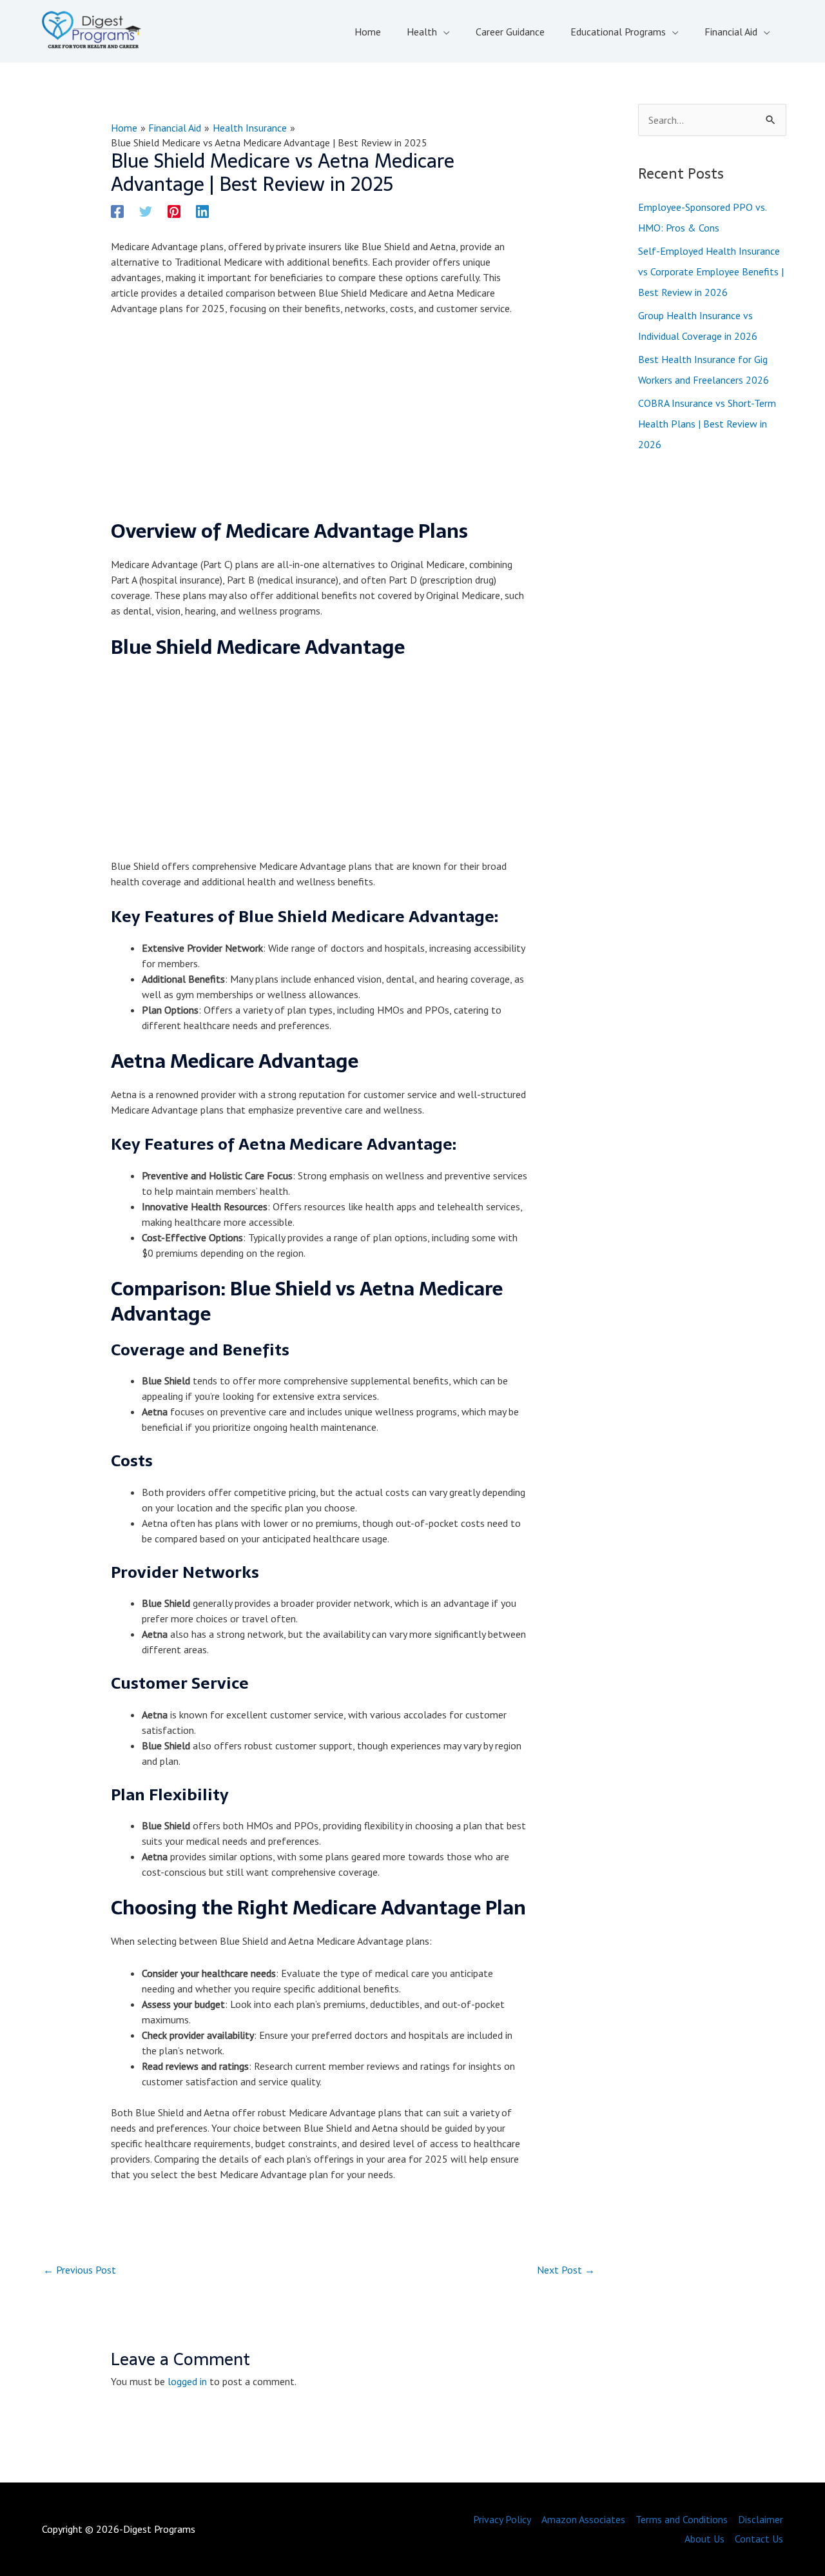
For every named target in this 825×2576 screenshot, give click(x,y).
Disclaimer (761, 2519)
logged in (187, 2381)
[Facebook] (117, 211)
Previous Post (80, 2270)
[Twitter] (146, 211)
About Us (704, 2539)
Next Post (566, 2270)
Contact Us (759, 2539)
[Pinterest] (174, 211)
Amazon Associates (583, 2519)
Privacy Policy (502, 2519)
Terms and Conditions (682, 2519)
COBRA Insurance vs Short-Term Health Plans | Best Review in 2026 (707, 424)
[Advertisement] (319, 423)
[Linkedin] (202, 211)
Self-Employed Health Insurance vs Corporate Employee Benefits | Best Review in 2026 (711, 271)
